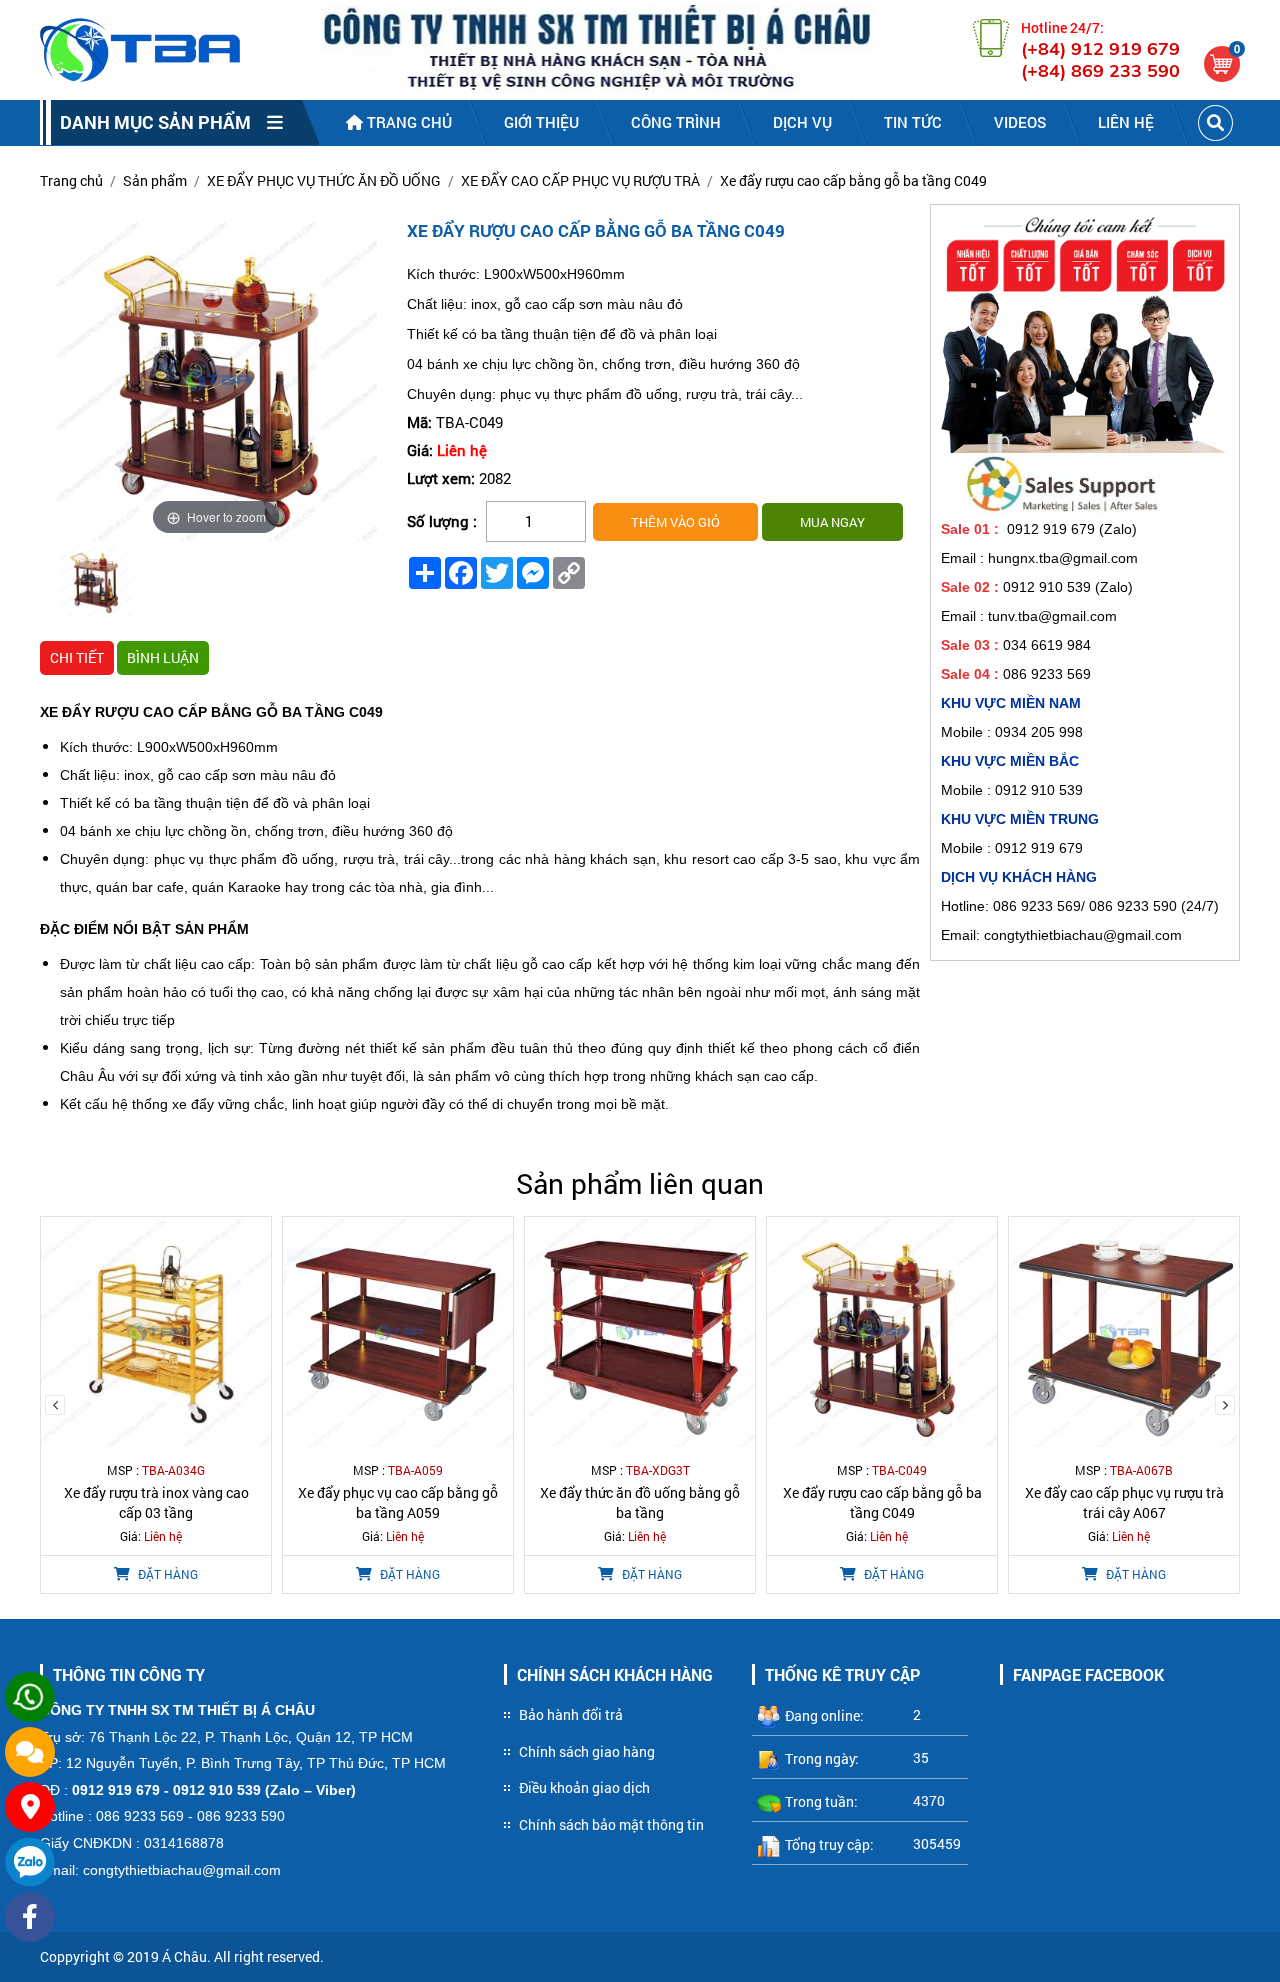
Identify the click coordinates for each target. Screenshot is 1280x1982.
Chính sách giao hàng (587, 1751)
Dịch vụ (802, 122)
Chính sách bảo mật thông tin (611, 1824)
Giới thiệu (541, 122)
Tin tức (913, 122)
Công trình (676, 122)
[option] (95, 583)
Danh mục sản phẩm (163, 122)
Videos (1020, 122)
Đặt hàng (166, 1574)
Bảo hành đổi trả (571, 1714)
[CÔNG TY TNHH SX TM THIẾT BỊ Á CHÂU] (140, 50)
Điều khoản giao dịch (584, 1787)
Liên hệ (1126, 122)
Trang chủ (407, 122)
